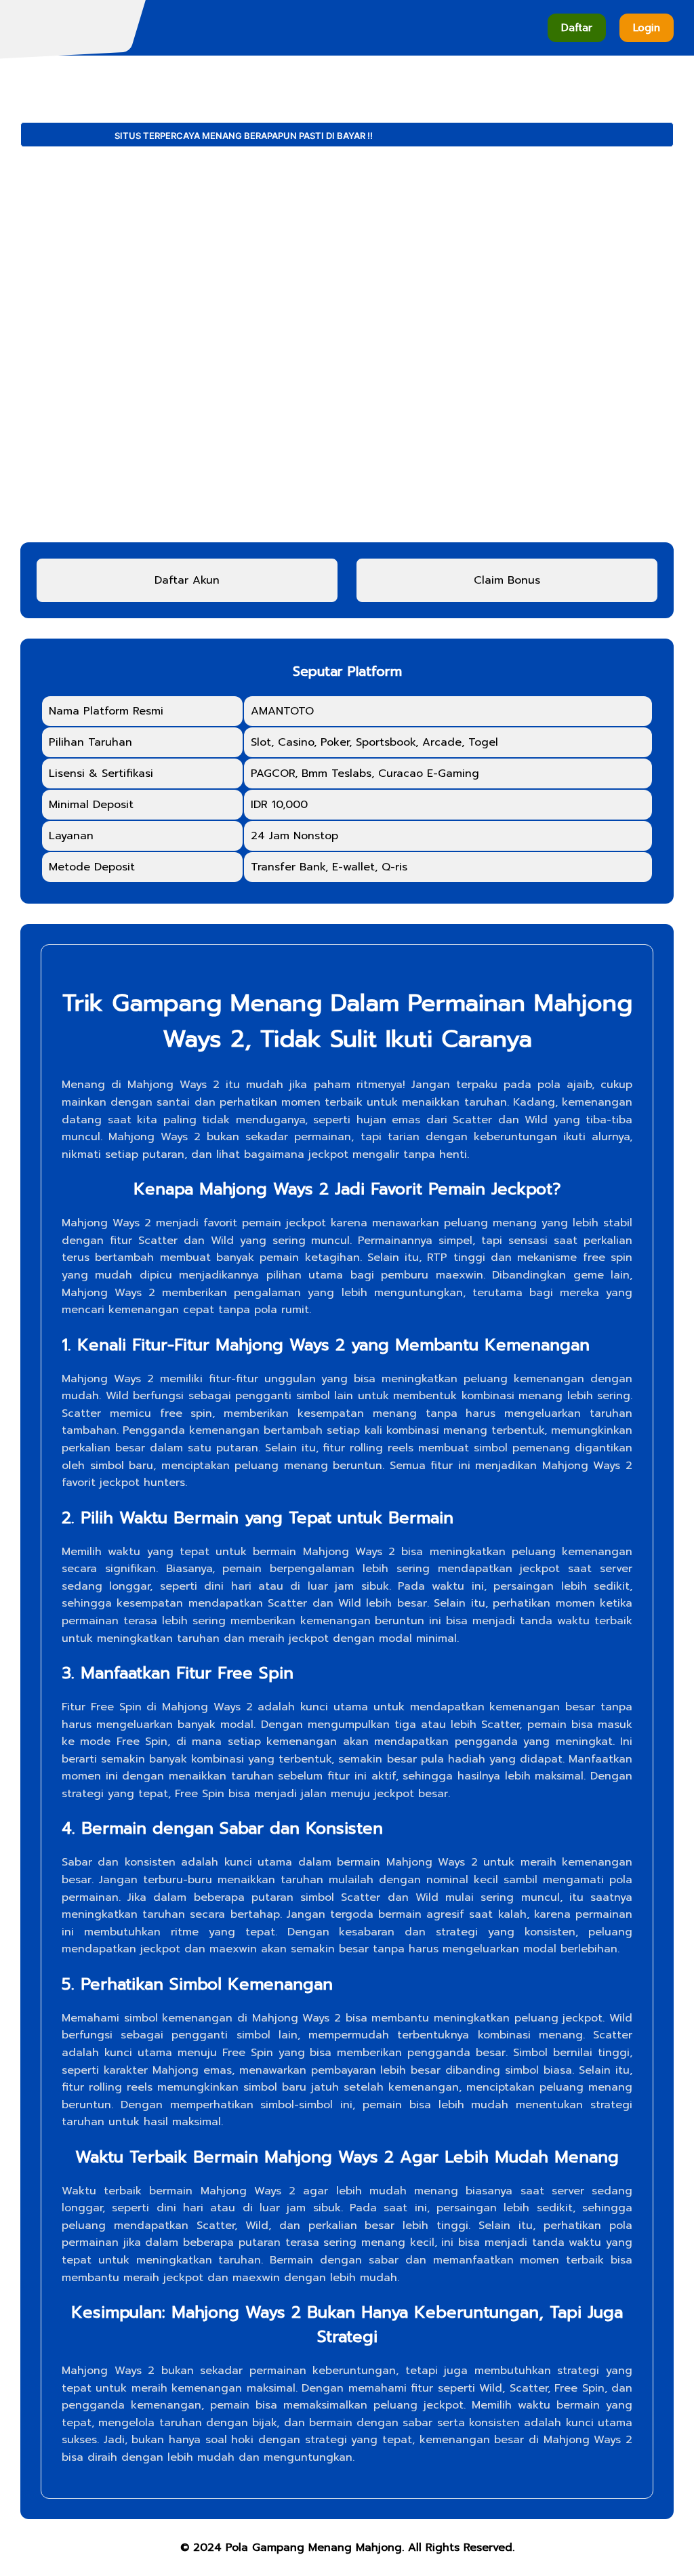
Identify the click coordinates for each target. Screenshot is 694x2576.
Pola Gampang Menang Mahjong (314, 2548)
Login (647, 28)
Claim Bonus (507, 580)
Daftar (577, 28)
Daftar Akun (187, 580)
